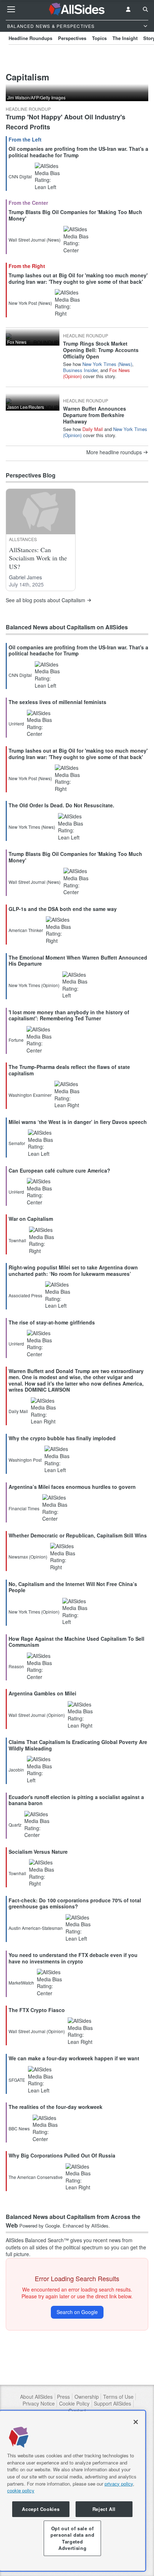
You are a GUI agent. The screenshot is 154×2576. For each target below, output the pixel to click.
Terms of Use (118, 2397)
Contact (77, 2411)
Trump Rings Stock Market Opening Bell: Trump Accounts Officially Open (101, 350)
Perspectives (72, 38)
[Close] (136, 2422)
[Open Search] (145, 9)
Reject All (104, 2509)
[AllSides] (77, 9)
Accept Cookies (41, 2509)
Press (63, 2397)
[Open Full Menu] (11, 9)
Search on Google (77, 2312)
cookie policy (21, 2490)
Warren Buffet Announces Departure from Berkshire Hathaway (95, 415)
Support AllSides (112, 2404)
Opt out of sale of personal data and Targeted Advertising (72, 2538)
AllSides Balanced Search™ (37, 2240)
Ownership (87, 2397)
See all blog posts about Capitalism (45, 600)
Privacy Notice (39, 2404)
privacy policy (119, 2484)
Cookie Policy (74, 2404)
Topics (99, 38)
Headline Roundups (30, 38)
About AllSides (36, 2397)
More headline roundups (114, 452)
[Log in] (128, 9)
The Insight (125, 38)
